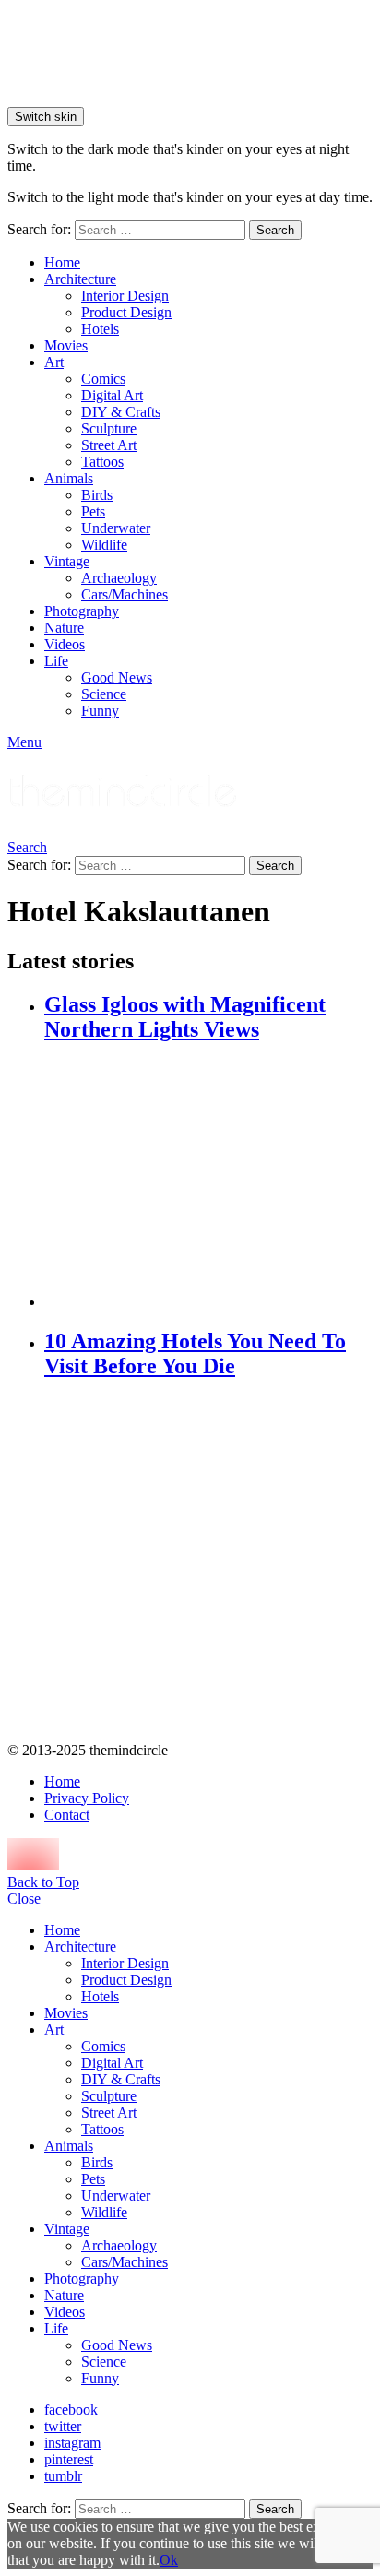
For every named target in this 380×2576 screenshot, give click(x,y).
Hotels (100, 329)
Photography (82, 611)
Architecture (80, 279)
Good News (117, 677)
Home (62, 262)
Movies (66, 345)
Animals (69, 478)
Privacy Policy (87, 1798)
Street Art (109, 445)
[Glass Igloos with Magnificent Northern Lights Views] (208, 1177)
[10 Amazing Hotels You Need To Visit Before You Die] (208, 1562)
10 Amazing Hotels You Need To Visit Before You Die (195, 1353)
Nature (64, 628)
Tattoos (102, 462)
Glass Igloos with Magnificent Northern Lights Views (185, 1017)
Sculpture (109, 428)
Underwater (116, 528)
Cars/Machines (125, 594)
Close (24, 1899)
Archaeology (119, 578)
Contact (67, 1815)
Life (56, 661)
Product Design (126, 312)
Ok (169, 2560)
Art (54, 362)
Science (104, 694)
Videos (65, 644)
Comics (103, 379)
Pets (93, 511)
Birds (97, 495)
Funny (100, 711)
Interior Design (125, 296)
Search (275, 230)
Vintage (67, 561)
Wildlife (104, 545)
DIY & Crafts (121, 412)
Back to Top (43, 1882)
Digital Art (112, 395)
